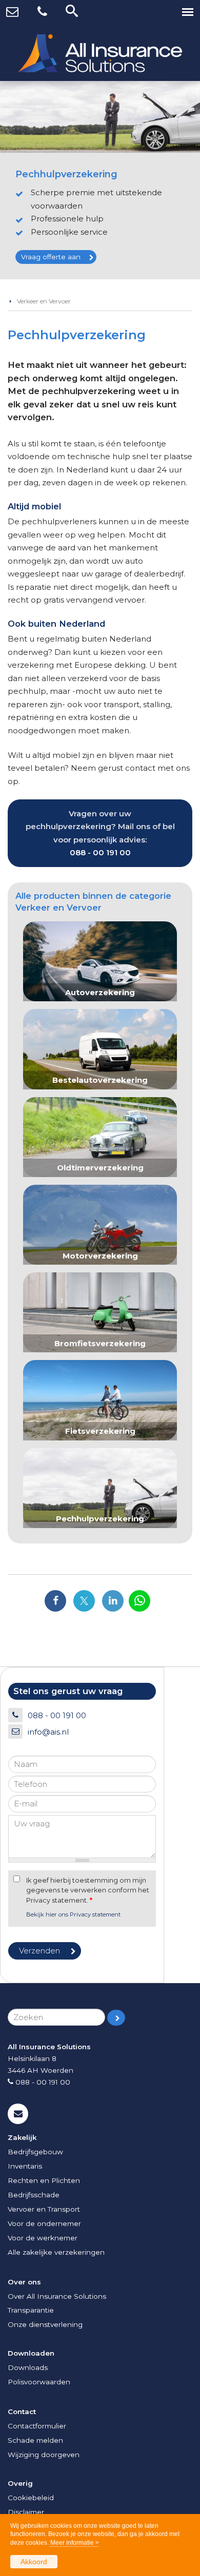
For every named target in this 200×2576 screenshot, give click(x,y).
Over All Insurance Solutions (57, 2296)
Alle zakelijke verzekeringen (56, 2252)
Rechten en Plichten (44, 2180)
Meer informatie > (75, 2543)
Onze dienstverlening (45, 2324)
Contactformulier (37, 2426)
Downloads (28, 2367)
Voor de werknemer (43, 2238)
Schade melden (35, 2440)
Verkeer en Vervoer (44, 301)
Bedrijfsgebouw (35, 2152)
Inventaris (25, 2166)
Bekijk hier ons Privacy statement (73, 1914)
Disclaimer (26, 2512)
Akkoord (34, 2562)
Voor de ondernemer (44, 2223)
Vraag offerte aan (51, 257)
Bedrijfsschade (34, 2195)
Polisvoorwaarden (39, 2382)
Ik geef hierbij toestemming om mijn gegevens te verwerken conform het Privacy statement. (88, 1890)
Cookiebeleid (31, 2498)
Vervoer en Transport (44, 2209)
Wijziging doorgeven (44, 2455)
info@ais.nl (48, 1732)
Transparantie (31, 2310)
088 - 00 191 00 (100, 852)
